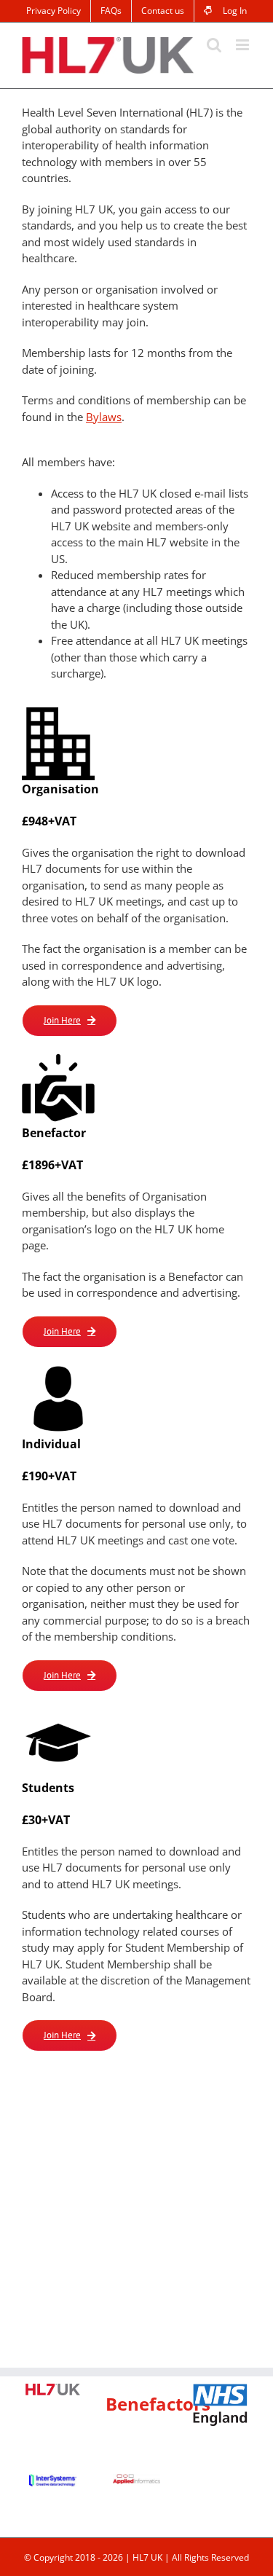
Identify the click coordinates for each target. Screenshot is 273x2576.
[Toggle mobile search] (214, 45)
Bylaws (104, 417)
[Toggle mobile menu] (244, 45)
